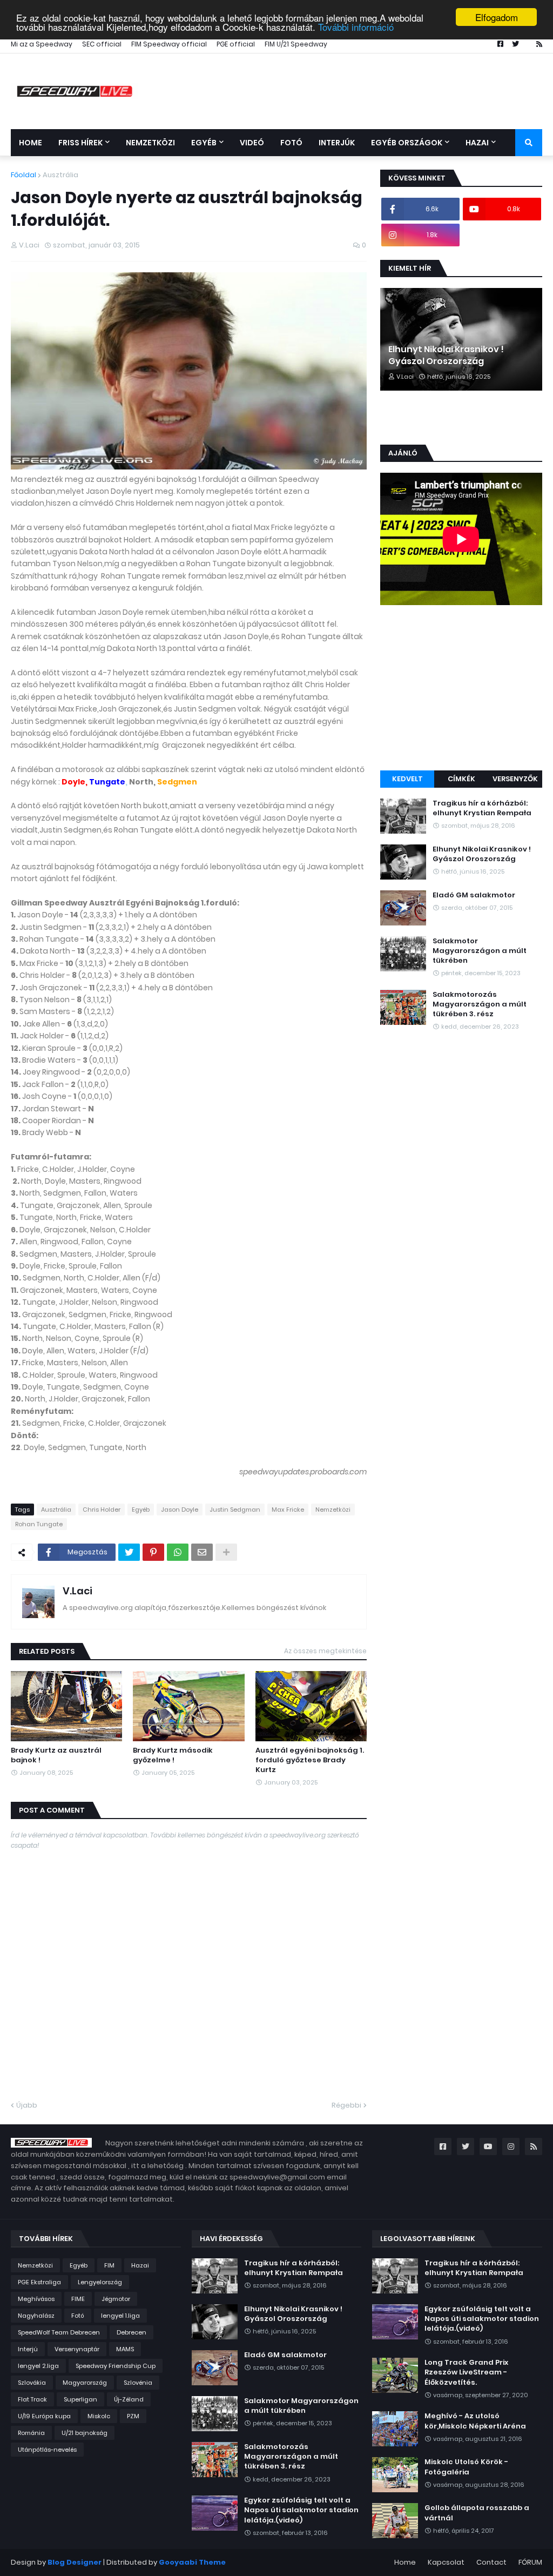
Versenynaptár (77, 2349)
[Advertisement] (461, 689)
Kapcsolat (446, 2562)
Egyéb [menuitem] (204, 143)
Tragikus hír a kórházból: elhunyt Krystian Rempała (482, 808)
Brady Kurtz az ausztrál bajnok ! (56, 1755)
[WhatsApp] (178, 1552)
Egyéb (141, 1510)
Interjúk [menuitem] (337, 143)
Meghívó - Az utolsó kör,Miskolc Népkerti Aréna (475, 2421)
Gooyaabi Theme (192, 2562)
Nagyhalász (36, 2316)
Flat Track (32, 2399)
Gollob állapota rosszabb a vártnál (477, 2513)
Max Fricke (288, 1510)
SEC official (102, 44)
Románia (31, 2433)
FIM (109, 2265)
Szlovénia (138, 2383)
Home (405, 2562)
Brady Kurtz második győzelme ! (173, 1755)
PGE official (236, 44)
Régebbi (346, 2105)
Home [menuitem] (31, 143)
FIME (78, 2299)
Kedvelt (407, 779)
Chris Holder (102, 1510)
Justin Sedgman (235, 1510)
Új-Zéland (129, 2399)
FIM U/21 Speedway (296, 44)
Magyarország (85, 2383)
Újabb (27, 2105)
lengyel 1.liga (120, 2316)
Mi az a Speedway (42, 44)
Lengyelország (100, 2282)
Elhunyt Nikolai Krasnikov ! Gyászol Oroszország (446, 355)
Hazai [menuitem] (477, 143)
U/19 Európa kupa (44, 2416)
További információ (356, 27)
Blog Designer (75, 2562)
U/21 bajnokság (85, 2433)
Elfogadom (497, 17)
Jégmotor (116, 2299)
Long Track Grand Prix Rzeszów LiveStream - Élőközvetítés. (466, 2372)
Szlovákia (32, 2383)
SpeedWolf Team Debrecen (59, 2332)
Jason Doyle (180, 1510)
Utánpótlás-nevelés (47, 2450)
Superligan (80, 2399)
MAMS (125, 2349)
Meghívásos (36, 2299)
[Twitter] (129, 1552)
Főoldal (23, 175)
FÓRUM (530, 2562)
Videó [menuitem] (252, 143)
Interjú (28, 2349)
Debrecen (131, 2332)
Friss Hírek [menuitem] (80, 143)
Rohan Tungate (39, 1524)
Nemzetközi (333, 1510)
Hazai (140, 2265)
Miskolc (99, 2416)
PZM (133, 2416)
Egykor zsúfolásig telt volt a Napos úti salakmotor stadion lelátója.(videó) (301, 2510)
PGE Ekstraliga (39, 2282)
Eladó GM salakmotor (474, 895)
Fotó (78, 2316)
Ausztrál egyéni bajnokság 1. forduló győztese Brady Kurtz (310, 1760)
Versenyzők (515, 779)
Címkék (461, 779)
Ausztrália (60, 175)
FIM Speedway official (169, 44)
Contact (491, 2562)
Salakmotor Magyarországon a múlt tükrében (480, 951)
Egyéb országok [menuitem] (407, 143)
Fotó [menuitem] (291, 143)
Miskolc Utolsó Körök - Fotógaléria (466, 2467)
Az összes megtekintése (325, 1651)
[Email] (202, 1552)
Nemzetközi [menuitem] (150, 143)
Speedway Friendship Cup (116, 2366)
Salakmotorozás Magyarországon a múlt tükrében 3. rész (480, 1004)
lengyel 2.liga (38, 2366)
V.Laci (77, 1591)
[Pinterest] (153, 1552)
